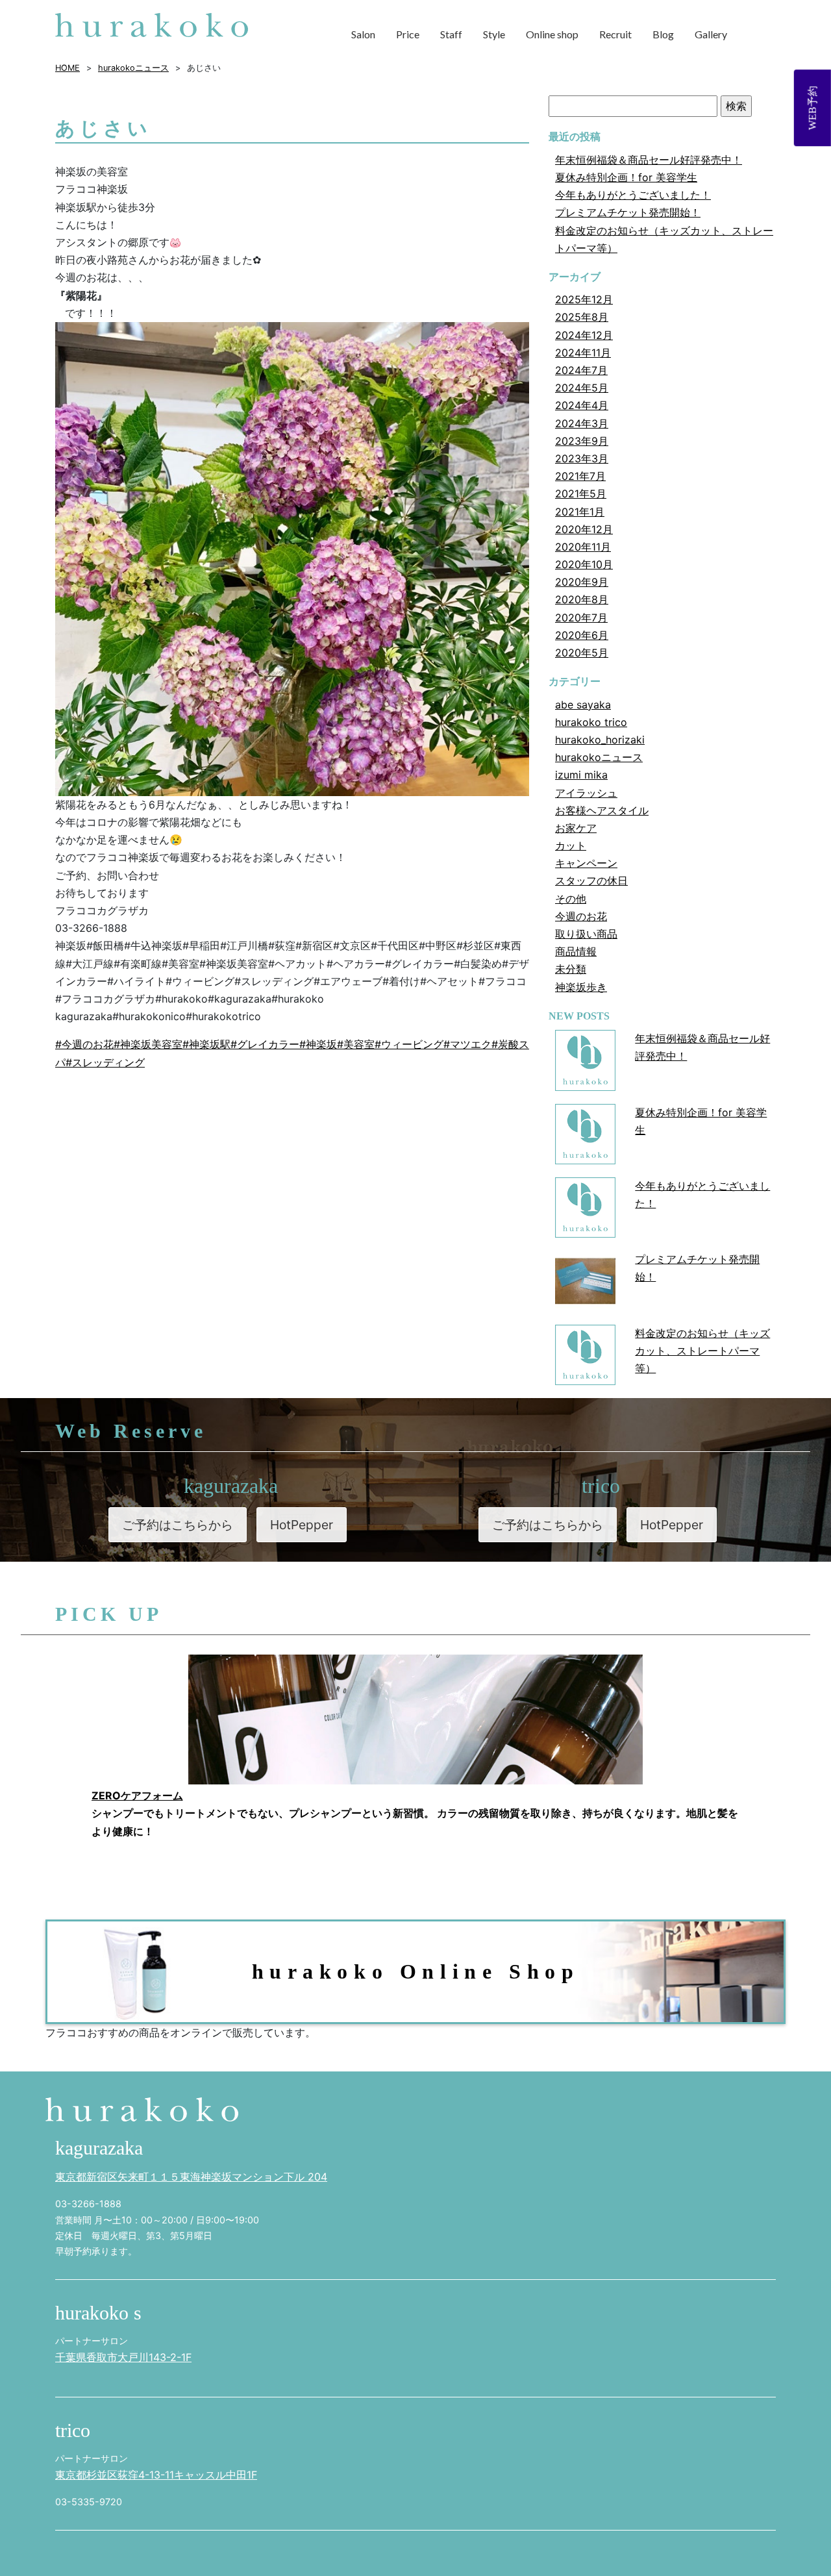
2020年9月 (582, 582)
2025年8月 (582, 317)
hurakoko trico (591, 722)
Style (494, 34)
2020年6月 (582, 635)
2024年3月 (582, 423)
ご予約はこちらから (178, 1525)
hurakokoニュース (599, 757)
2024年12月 (584, 335)
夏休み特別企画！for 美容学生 (626, 177)
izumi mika (581, 775)
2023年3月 (582, 458)
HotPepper (302, 1525)
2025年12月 (584, 299)
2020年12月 (584, 529)
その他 (571, 899)
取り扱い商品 (586, 934)
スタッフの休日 (591, 881)
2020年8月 (582, 599)
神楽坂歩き (581, 987)
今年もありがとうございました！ (633, 195)
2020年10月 (584, 564)
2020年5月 (582, 653)
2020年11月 (583, 547)
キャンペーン (586, 863)
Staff (451, 34)
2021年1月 (580, 512)
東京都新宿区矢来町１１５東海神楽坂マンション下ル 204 (191, 2177)
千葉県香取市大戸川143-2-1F (123, 2357)
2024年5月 (582, 388)
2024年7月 (581, 370)
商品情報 (576, 951)
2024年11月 (583, 353)
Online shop (552, 34)
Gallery (711, 34)
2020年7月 (581, 618)
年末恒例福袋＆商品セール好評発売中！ (649, 160)
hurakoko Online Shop (416, 1971)
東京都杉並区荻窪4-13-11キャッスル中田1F (156, 2475)
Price (408, 34)
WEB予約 (812, 108)
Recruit (615, 34)
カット (571, 845)
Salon (363, 34)
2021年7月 (580, 476)
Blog (663, 34)
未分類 (571, 969)
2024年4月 (582, 405)
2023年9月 (582, 441)
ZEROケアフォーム (137, 1795)
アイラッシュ (586, 793)
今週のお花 (581, 916)
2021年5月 (581, 494)
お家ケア (576, 828)
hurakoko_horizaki (600, 740)
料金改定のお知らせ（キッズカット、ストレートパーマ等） (702, 1351)
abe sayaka (583, 705)
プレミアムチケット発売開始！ (628, 212)
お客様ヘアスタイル (602, 810)
